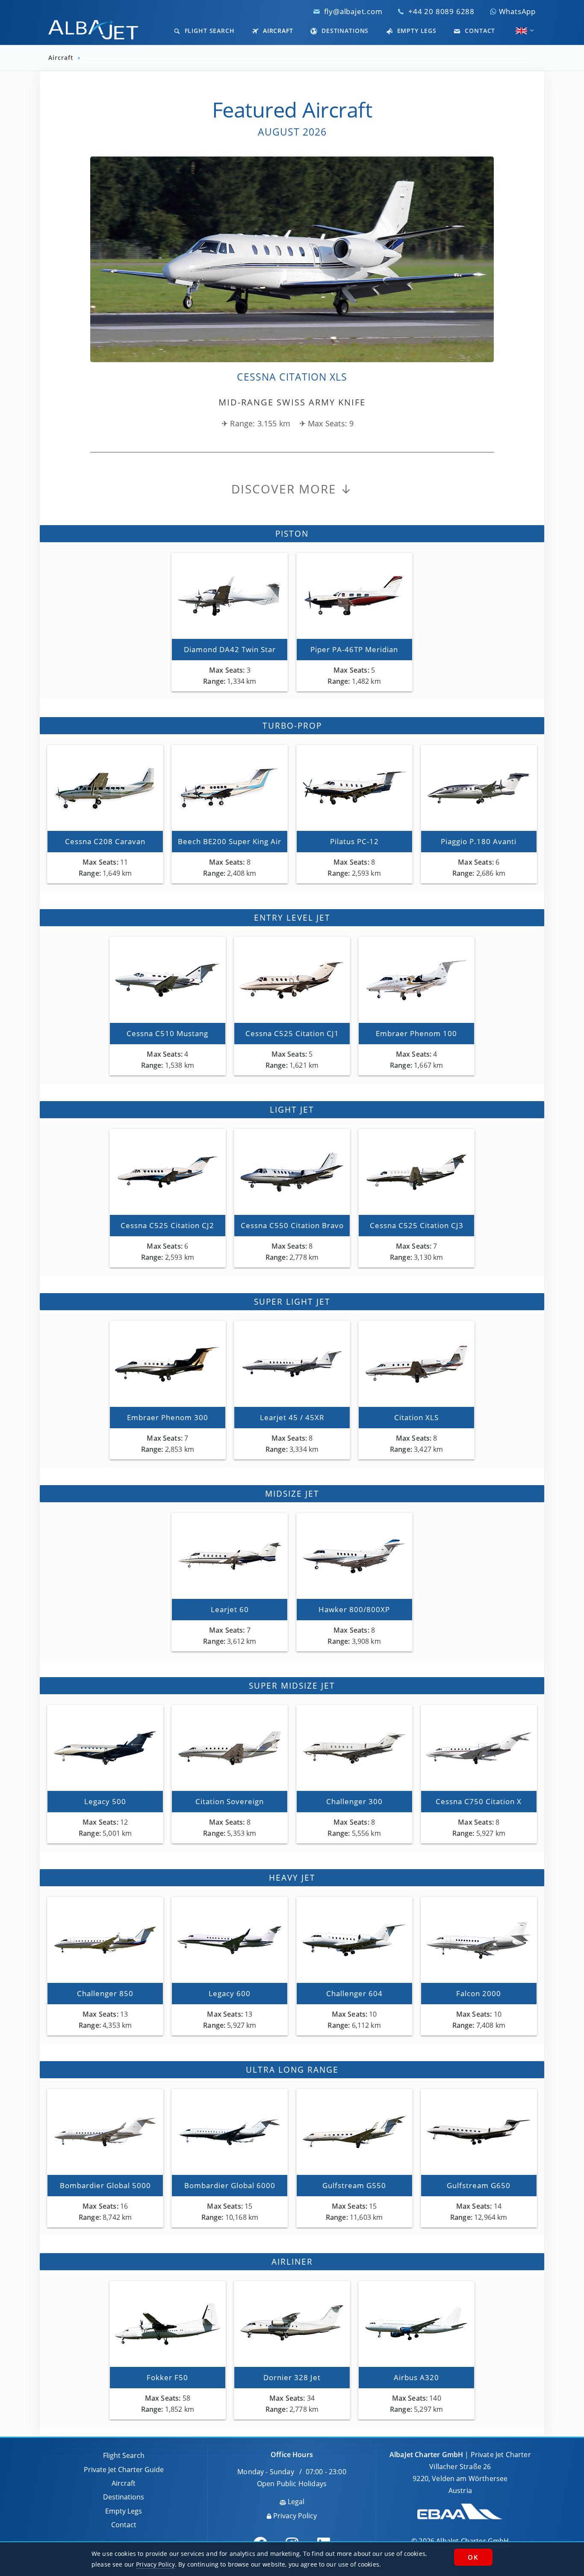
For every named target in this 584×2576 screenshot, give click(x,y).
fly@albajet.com (353, 11)
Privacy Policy (294, 2516)
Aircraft (277, 31)
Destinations (344, 31)
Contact (479, 31)
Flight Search (209, 31)
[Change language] (521, 31)
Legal (295, 2502)
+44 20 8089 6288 (441, 11)
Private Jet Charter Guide (124, 2470)
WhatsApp (516, 11)
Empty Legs (416, 31)
